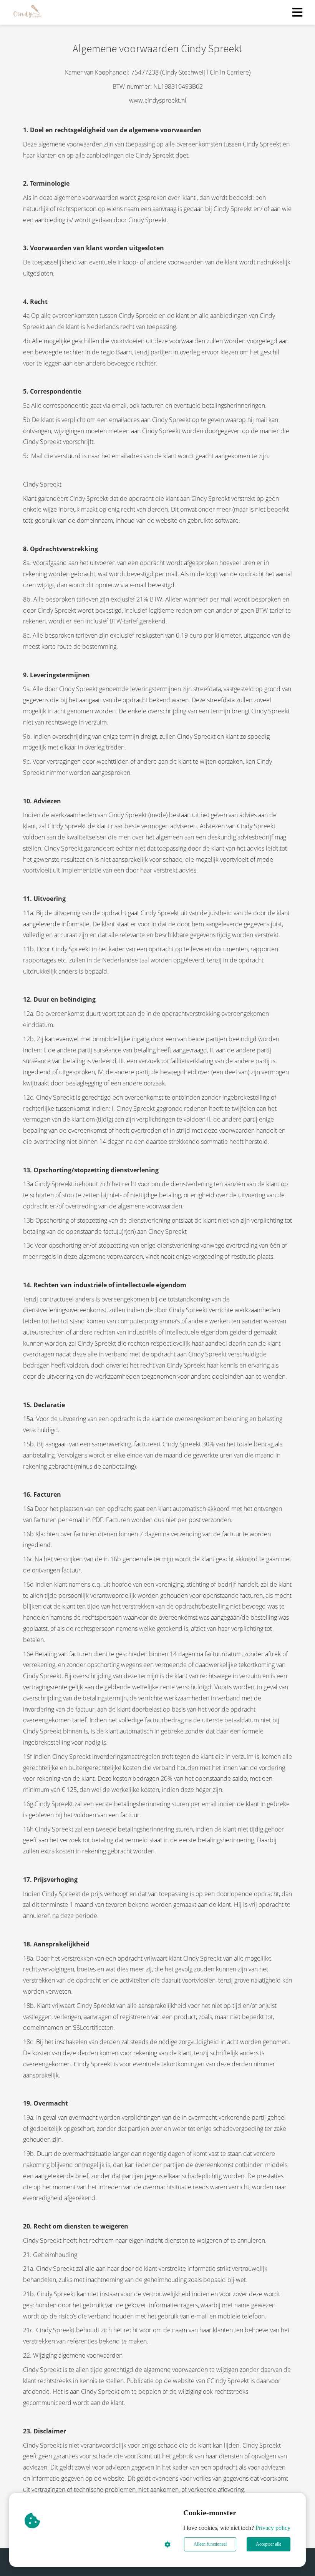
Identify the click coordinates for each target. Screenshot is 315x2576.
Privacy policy (273, 2528)
